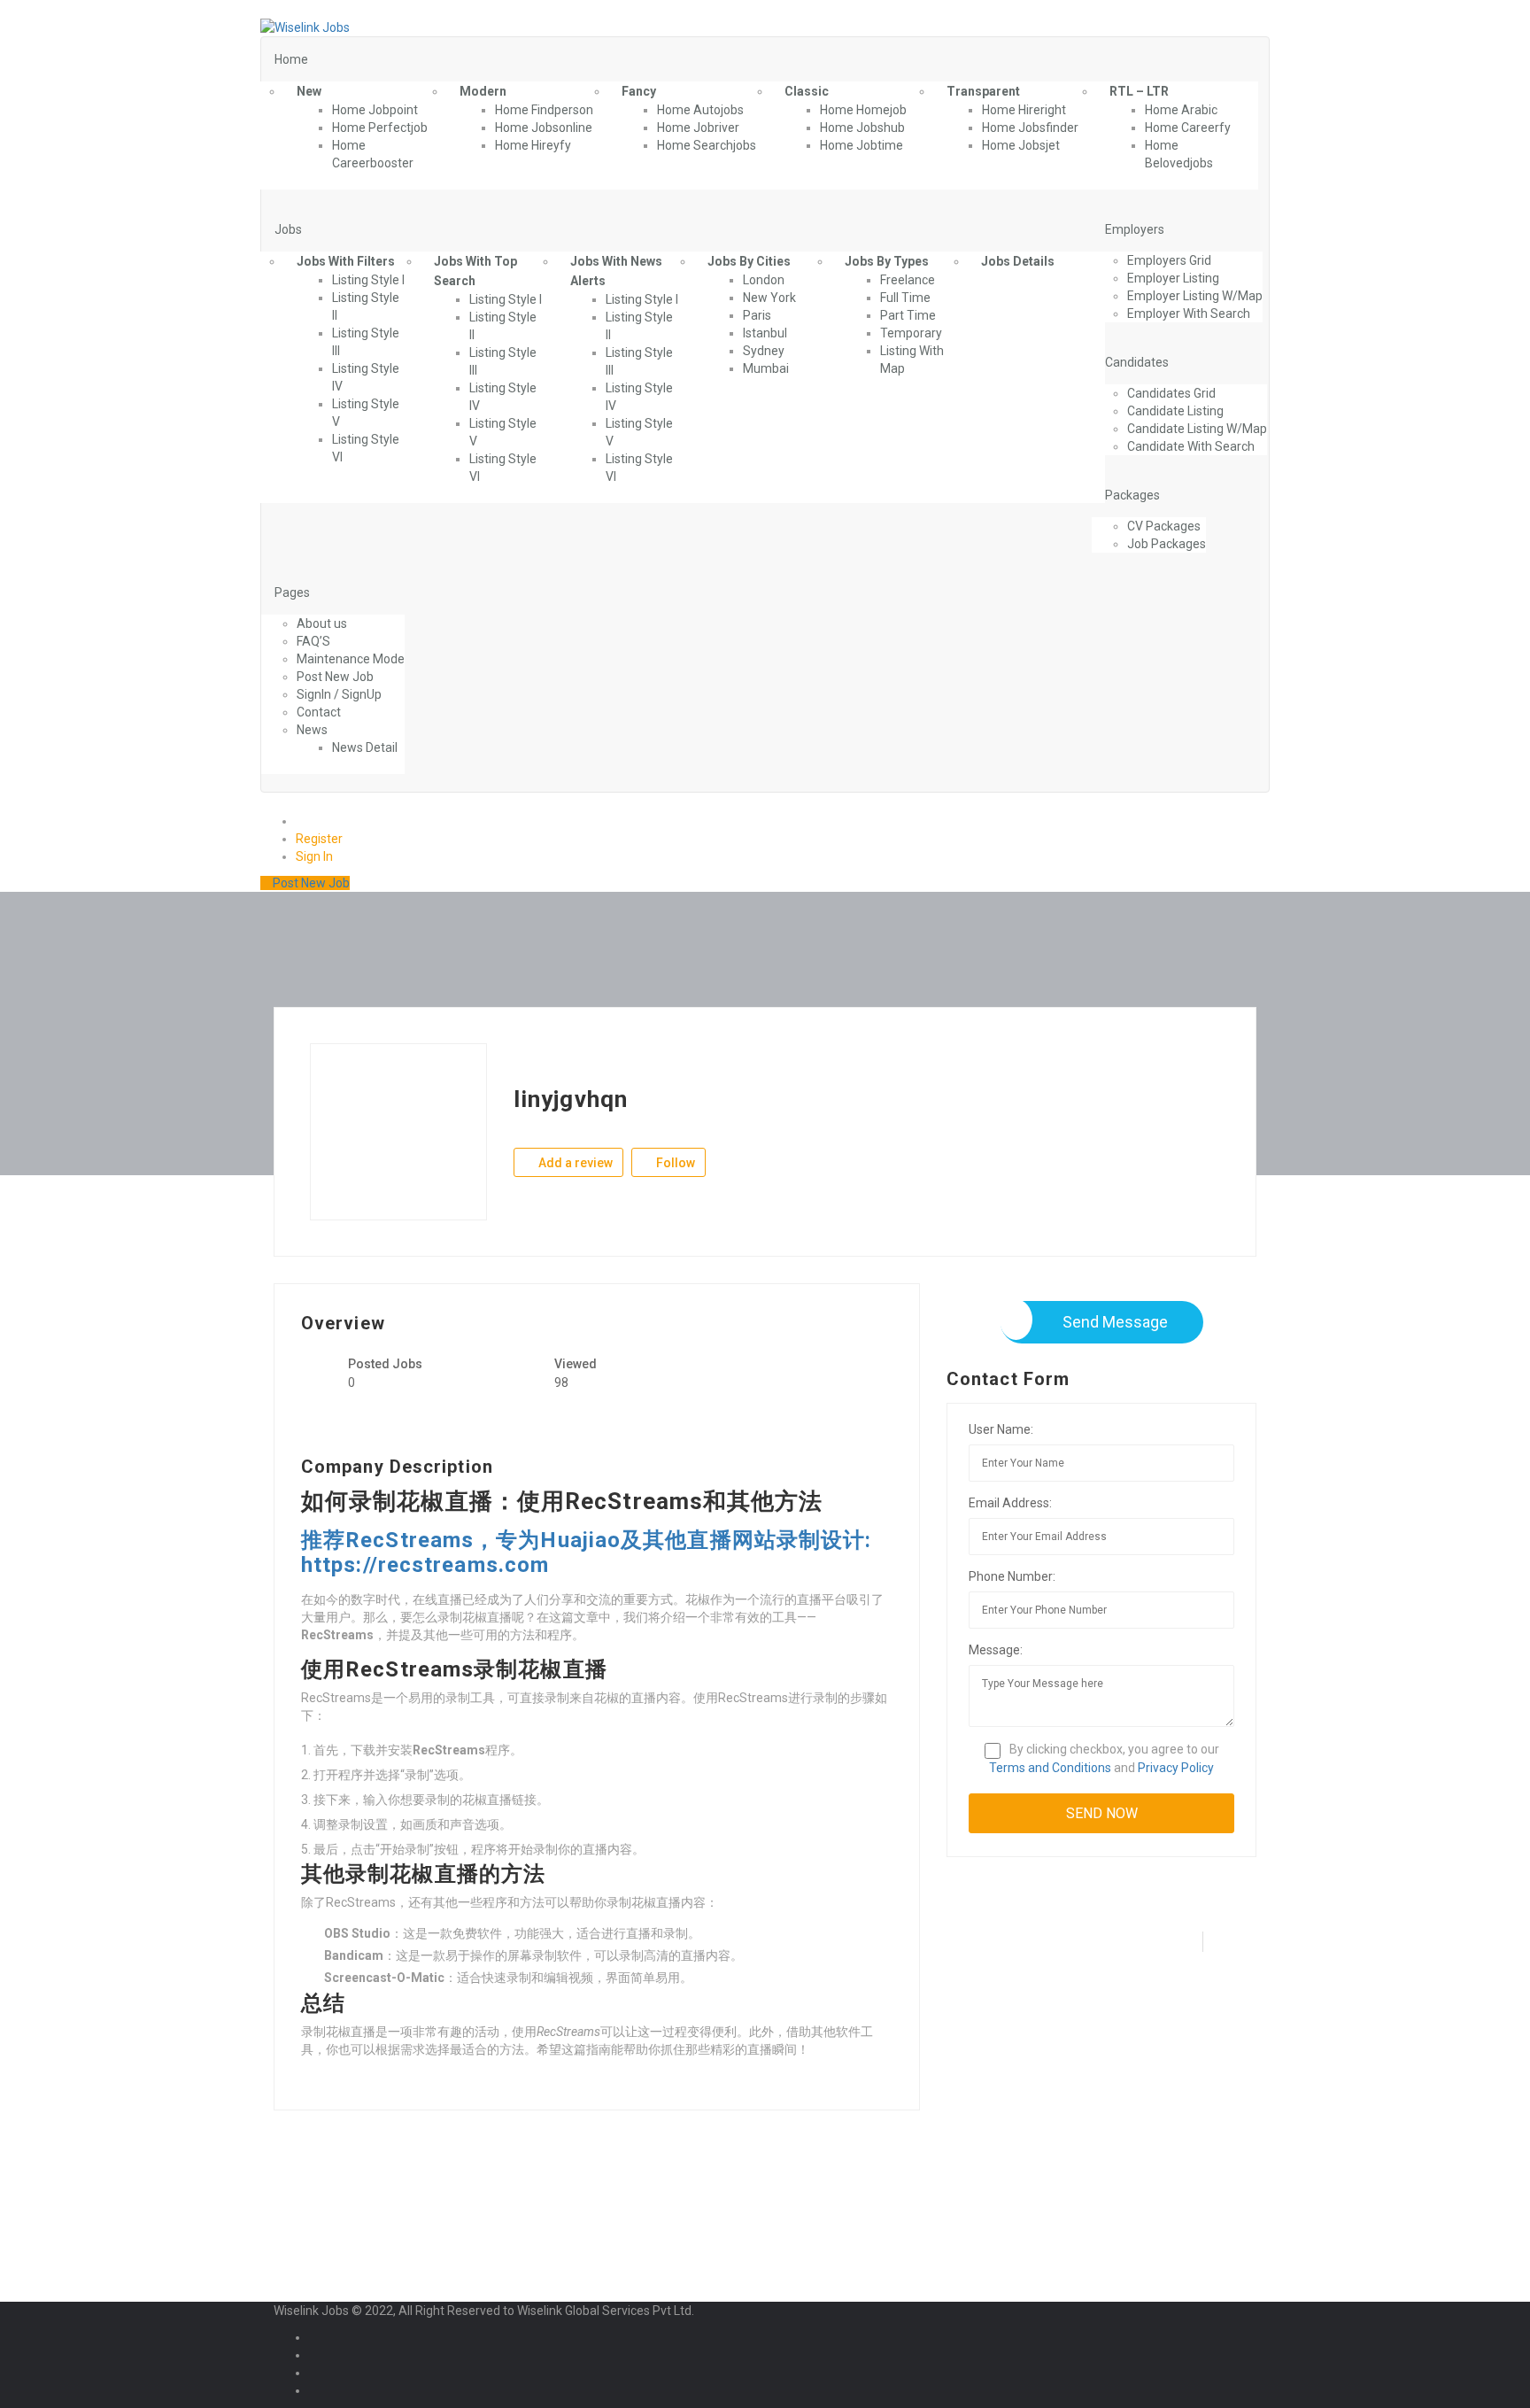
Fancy (639, 91)
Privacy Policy (1176, 1768)
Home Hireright (1024, 110)
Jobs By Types (887, 261)
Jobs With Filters (346, 261)
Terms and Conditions (1050, 1768)
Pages (292, 592)
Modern (483, 91)
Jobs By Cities (749, 261)
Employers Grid (1169, 260)
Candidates (1137, 362)
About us (322, 623)
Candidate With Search (1191, 446)
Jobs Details (1018, 261)
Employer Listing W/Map (1195, 296)
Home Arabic (1181, 110)
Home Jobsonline (544, 128)
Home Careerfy (1188, 128)
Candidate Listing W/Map (1197, 429)
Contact (319, 712)
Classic (807, 91)
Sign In (314, 856)
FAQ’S (313, 641)
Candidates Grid (1171, 393)
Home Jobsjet (1021, 145)
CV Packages (1164, 526)
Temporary (911, 333)
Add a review (574, 1163)
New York (769, 298)
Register (319, 839)
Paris (757, 315)
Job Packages (1167, 544)
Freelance (908, 280)
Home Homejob (863, 110)
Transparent (983, 91)
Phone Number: (1012, 1576)
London (764, 280)
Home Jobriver (698, 128)
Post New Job (335, 677)
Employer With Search (1189, 314)
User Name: (1001, 1429)
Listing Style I (368, 280)
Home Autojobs (700, 110)
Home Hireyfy (533, 145)
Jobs (288, 229)
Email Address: (1010, 1503)
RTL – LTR (1139, 91)
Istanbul (765, 333)
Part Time (908, 315)
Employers (1135, 229)
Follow (674, 1163)
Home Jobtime (862, 145)
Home (291, 59)
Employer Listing (1173, 278)
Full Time (905, 298)
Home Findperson (544, 110)
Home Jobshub (862, 128)
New (309, 91)
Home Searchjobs (707, 145)
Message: (996, 1650)
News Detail (365, 747)
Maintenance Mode (351, 659)
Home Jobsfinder (1030, 128)
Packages (1132, 495)
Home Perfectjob (380, 128)
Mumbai (766, 368)
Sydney (764, 351)
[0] (303, 821)
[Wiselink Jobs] (305, 27)
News (312, 730)
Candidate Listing (1175, 411)
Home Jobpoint (375, 110)
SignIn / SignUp (339, 694)
